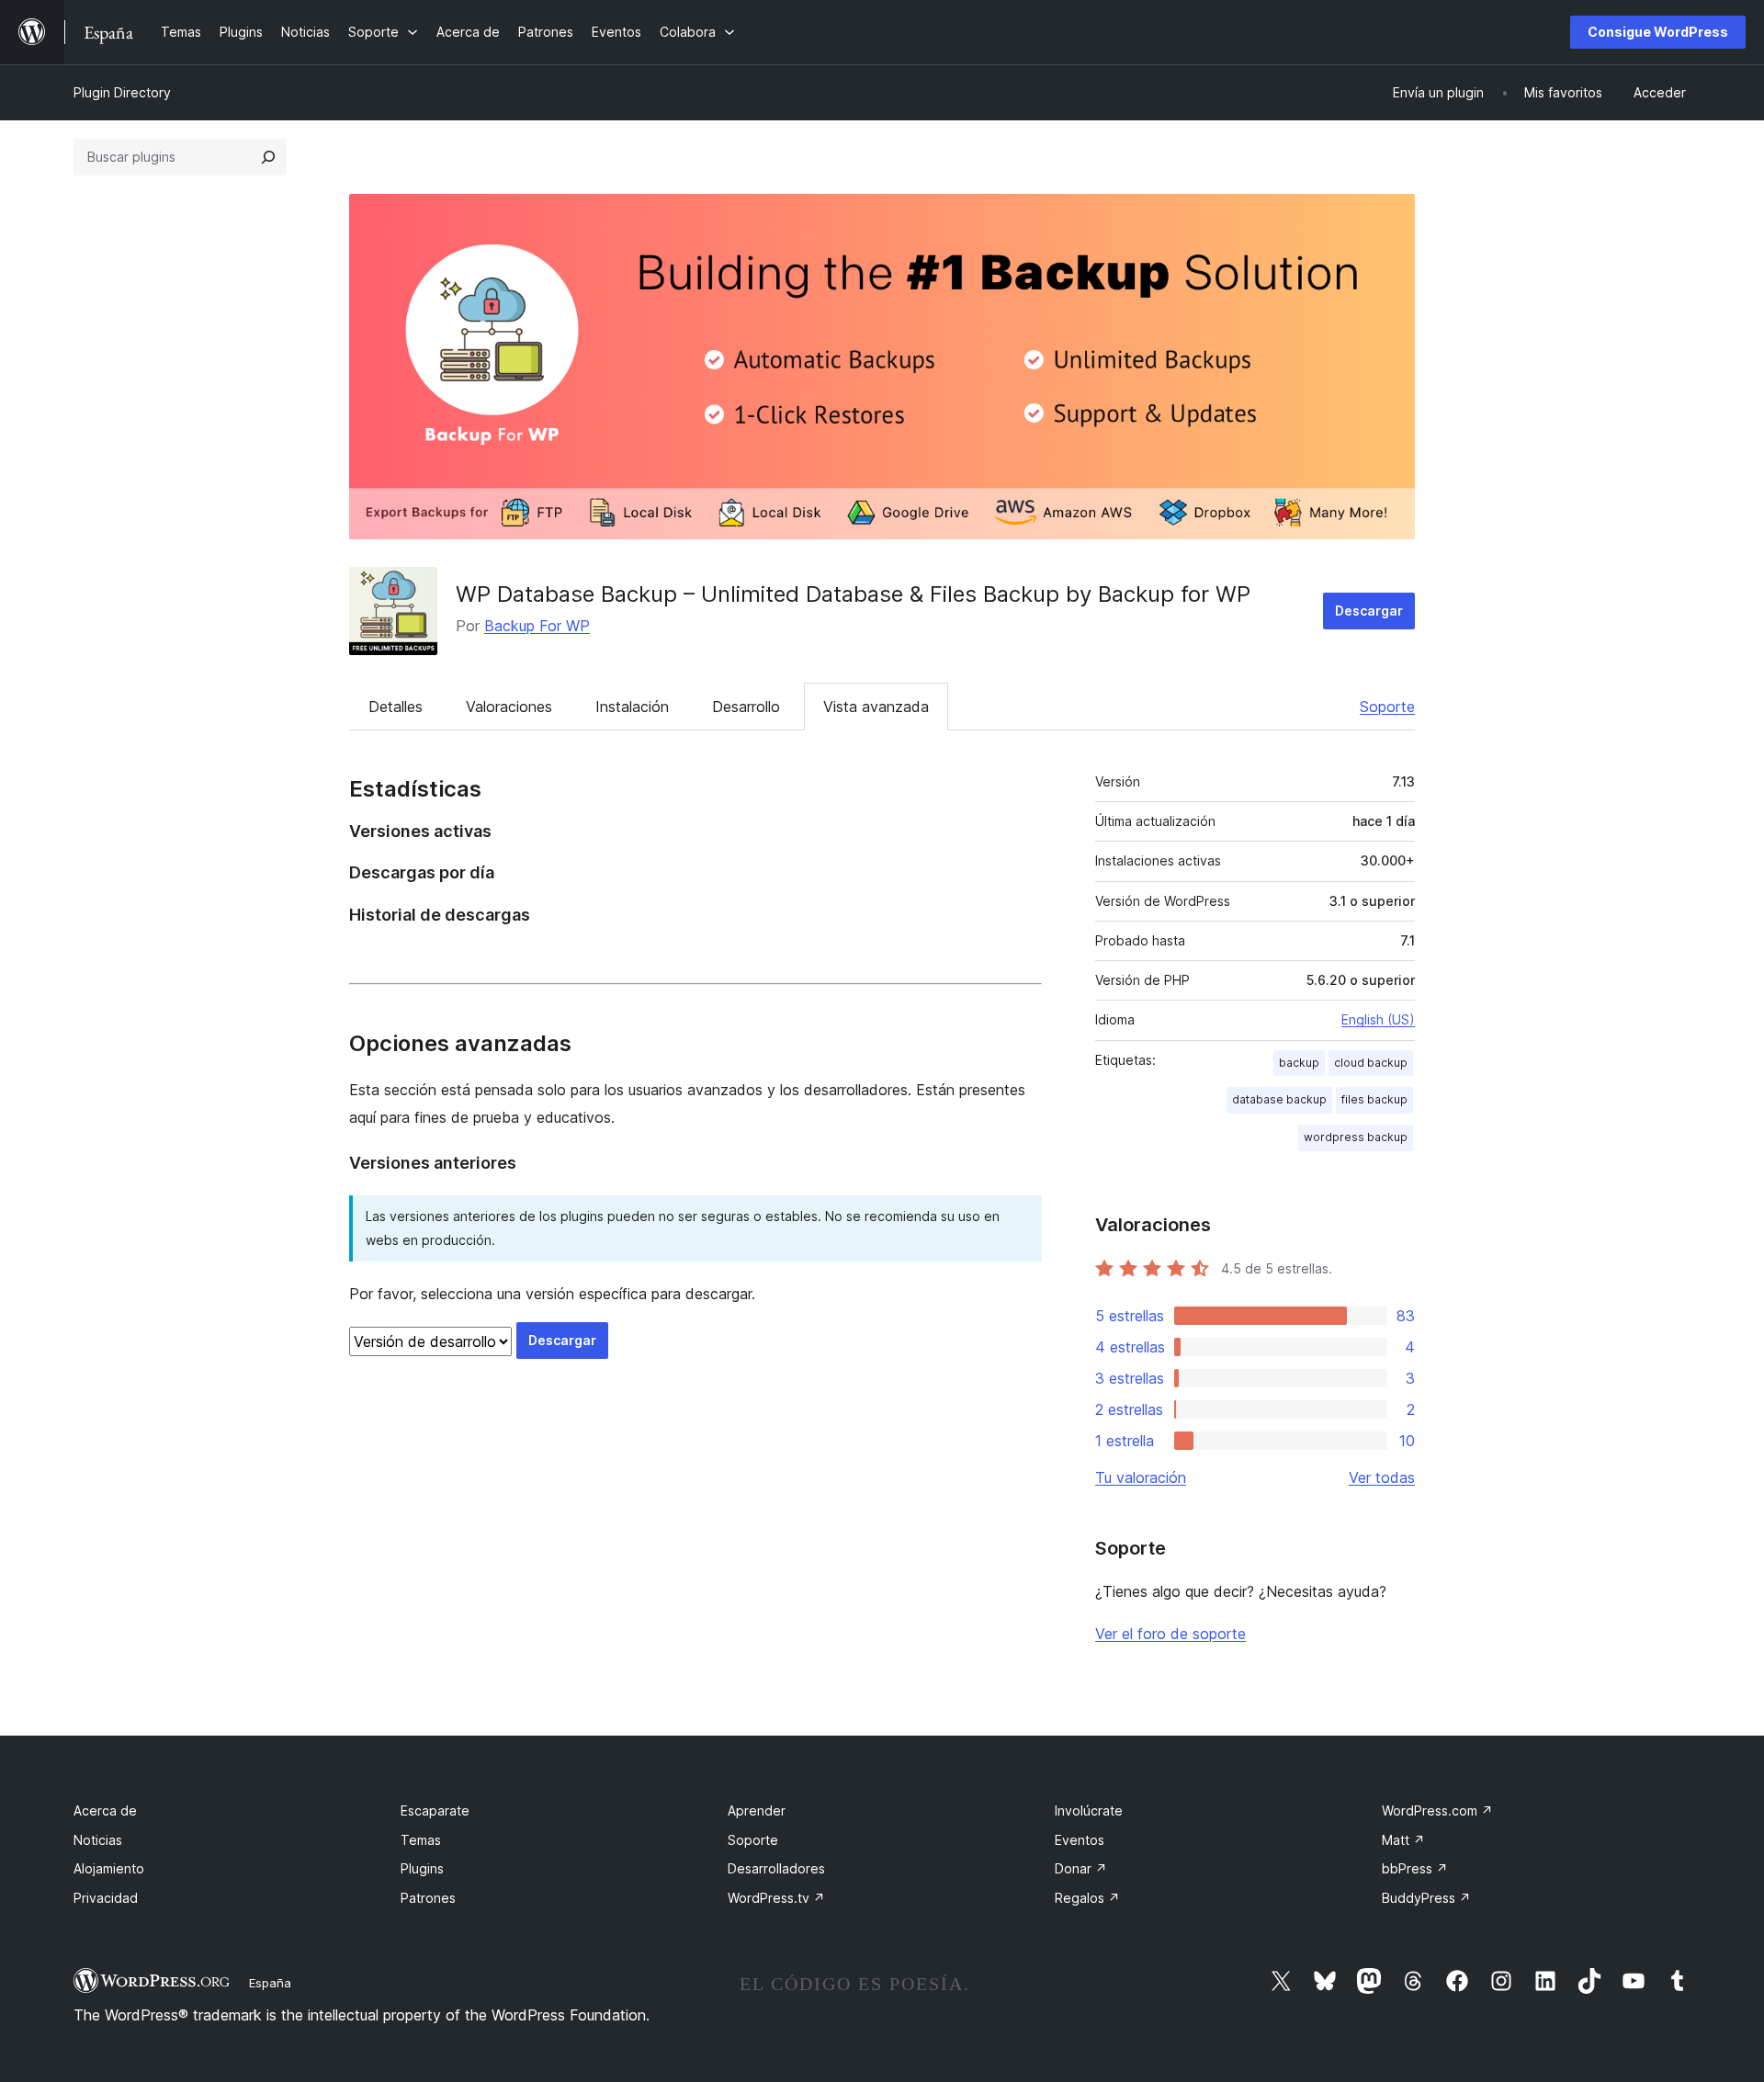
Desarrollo (746, 707)
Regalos (1087, 1898)
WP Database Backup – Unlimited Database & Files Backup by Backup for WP (853, 594)
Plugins (422, 1868)
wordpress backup (1356, 1137)
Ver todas (1382, 1477)
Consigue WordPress (1658, 32)
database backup (1279, 1099)
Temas (421, 1840)
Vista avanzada (876, 707)
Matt (1403, 1840)
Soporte (1387, 707)
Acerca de (105, 1810)
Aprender (757, 1810)
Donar (1081, 1868)
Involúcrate (1089, 1810)
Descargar (1369, 611)
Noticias (98, 1840)
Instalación (632, 707)
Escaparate (435, 1810)
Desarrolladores (776, 1868)
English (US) (1378, 1019)
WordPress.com (1437, 1810)
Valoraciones (509, 707)
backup (1299, 1063)
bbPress (1415, 1868)
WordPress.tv (776, 1898)
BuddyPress (1426, 1898)
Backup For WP (537, 626)
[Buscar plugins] (268, 157)
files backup (1374, 1099)
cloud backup (1371, 1063)
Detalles (396, 707)
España (270, 1983)
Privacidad (106, 1898)
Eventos (1080, 1840)
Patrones (428, 1898)
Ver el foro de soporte (1170, 1634)
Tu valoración (1141, 1477)
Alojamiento (109, 1868)
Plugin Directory (122, 92)
